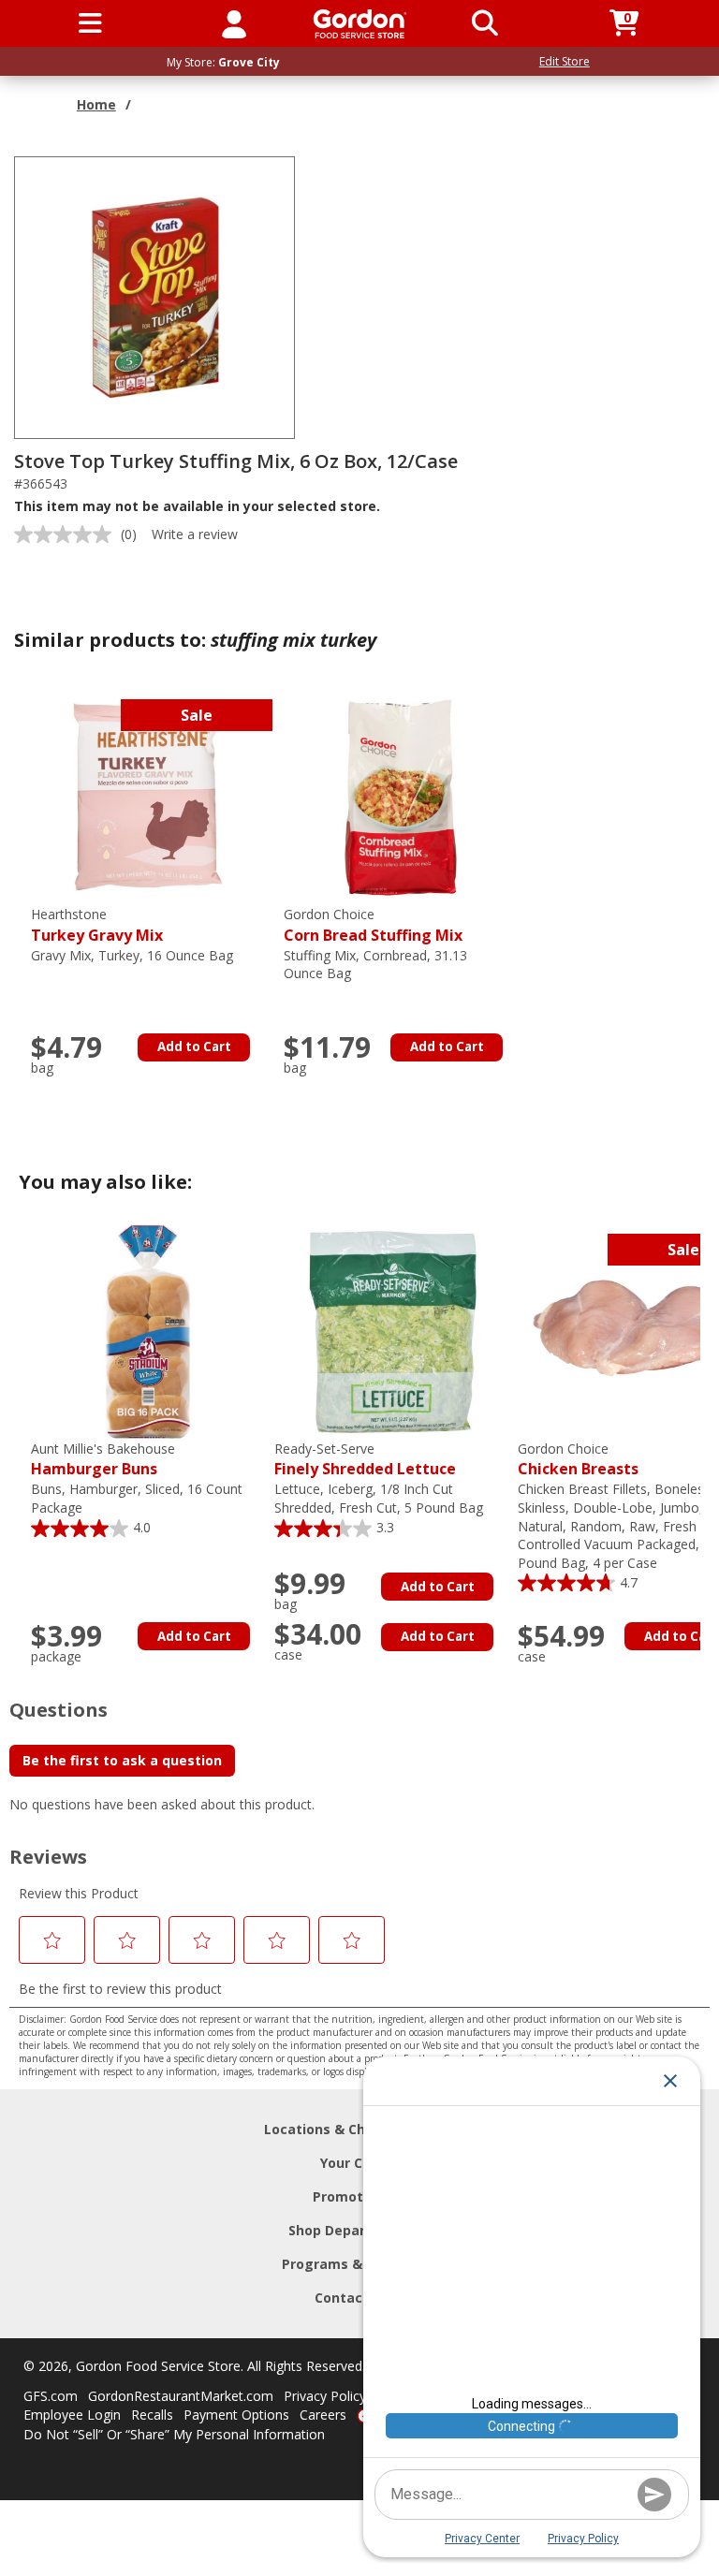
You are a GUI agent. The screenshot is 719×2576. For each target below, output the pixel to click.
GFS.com (51, 2396)
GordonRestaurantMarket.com (181, 2396)
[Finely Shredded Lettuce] (391, 1331)
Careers (323, 2415)
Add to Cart (194, 1046)
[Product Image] (155, 296)
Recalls (152, 2415)
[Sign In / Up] (234, 23)
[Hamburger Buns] (148, 1331)
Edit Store (565, 61)
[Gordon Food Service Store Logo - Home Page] (360, 24)
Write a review (195, 534)
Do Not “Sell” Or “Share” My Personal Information (174, 2434)
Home (96, 104)
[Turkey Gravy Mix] (148, 796)
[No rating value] (67, 534)
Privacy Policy (325, 2396)
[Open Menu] (90, 23)
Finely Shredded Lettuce (365, 1460)
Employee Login (72, 2415)
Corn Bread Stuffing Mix (373, 925)
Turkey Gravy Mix (97, 925)
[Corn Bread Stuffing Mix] (401, 796)
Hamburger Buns (103, 1460)
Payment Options (236, 2415)
